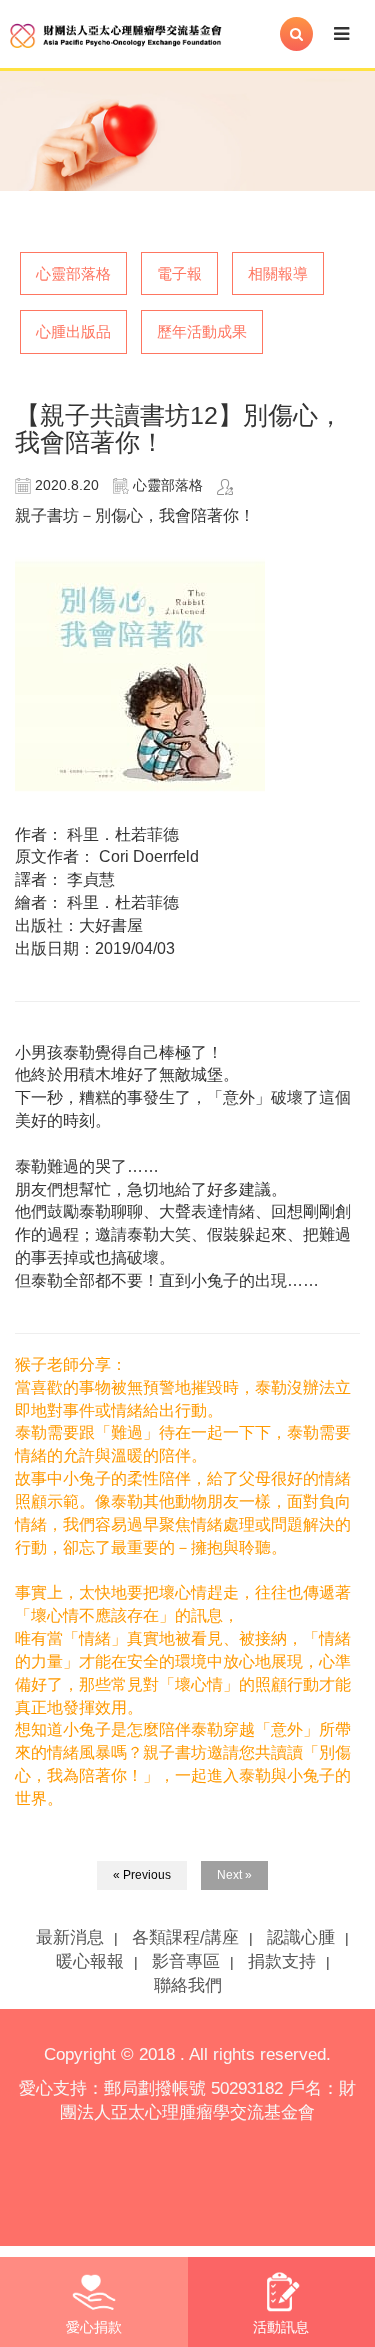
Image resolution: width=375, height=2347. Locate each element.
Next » (234, 1875)
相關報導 (278, 273)
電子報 (179, 273)
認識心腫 (301, 1937)
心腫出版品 (73, 331)
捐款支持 (282, 1961)
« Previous (142, 1875)
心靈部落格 (73, 273)
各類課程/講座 (185, 1937)
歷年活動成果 (202, 331)
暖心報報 (90, 1961)
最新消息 (70, 1937)
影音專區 (186, 1961)
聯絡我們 (188, 1985)
